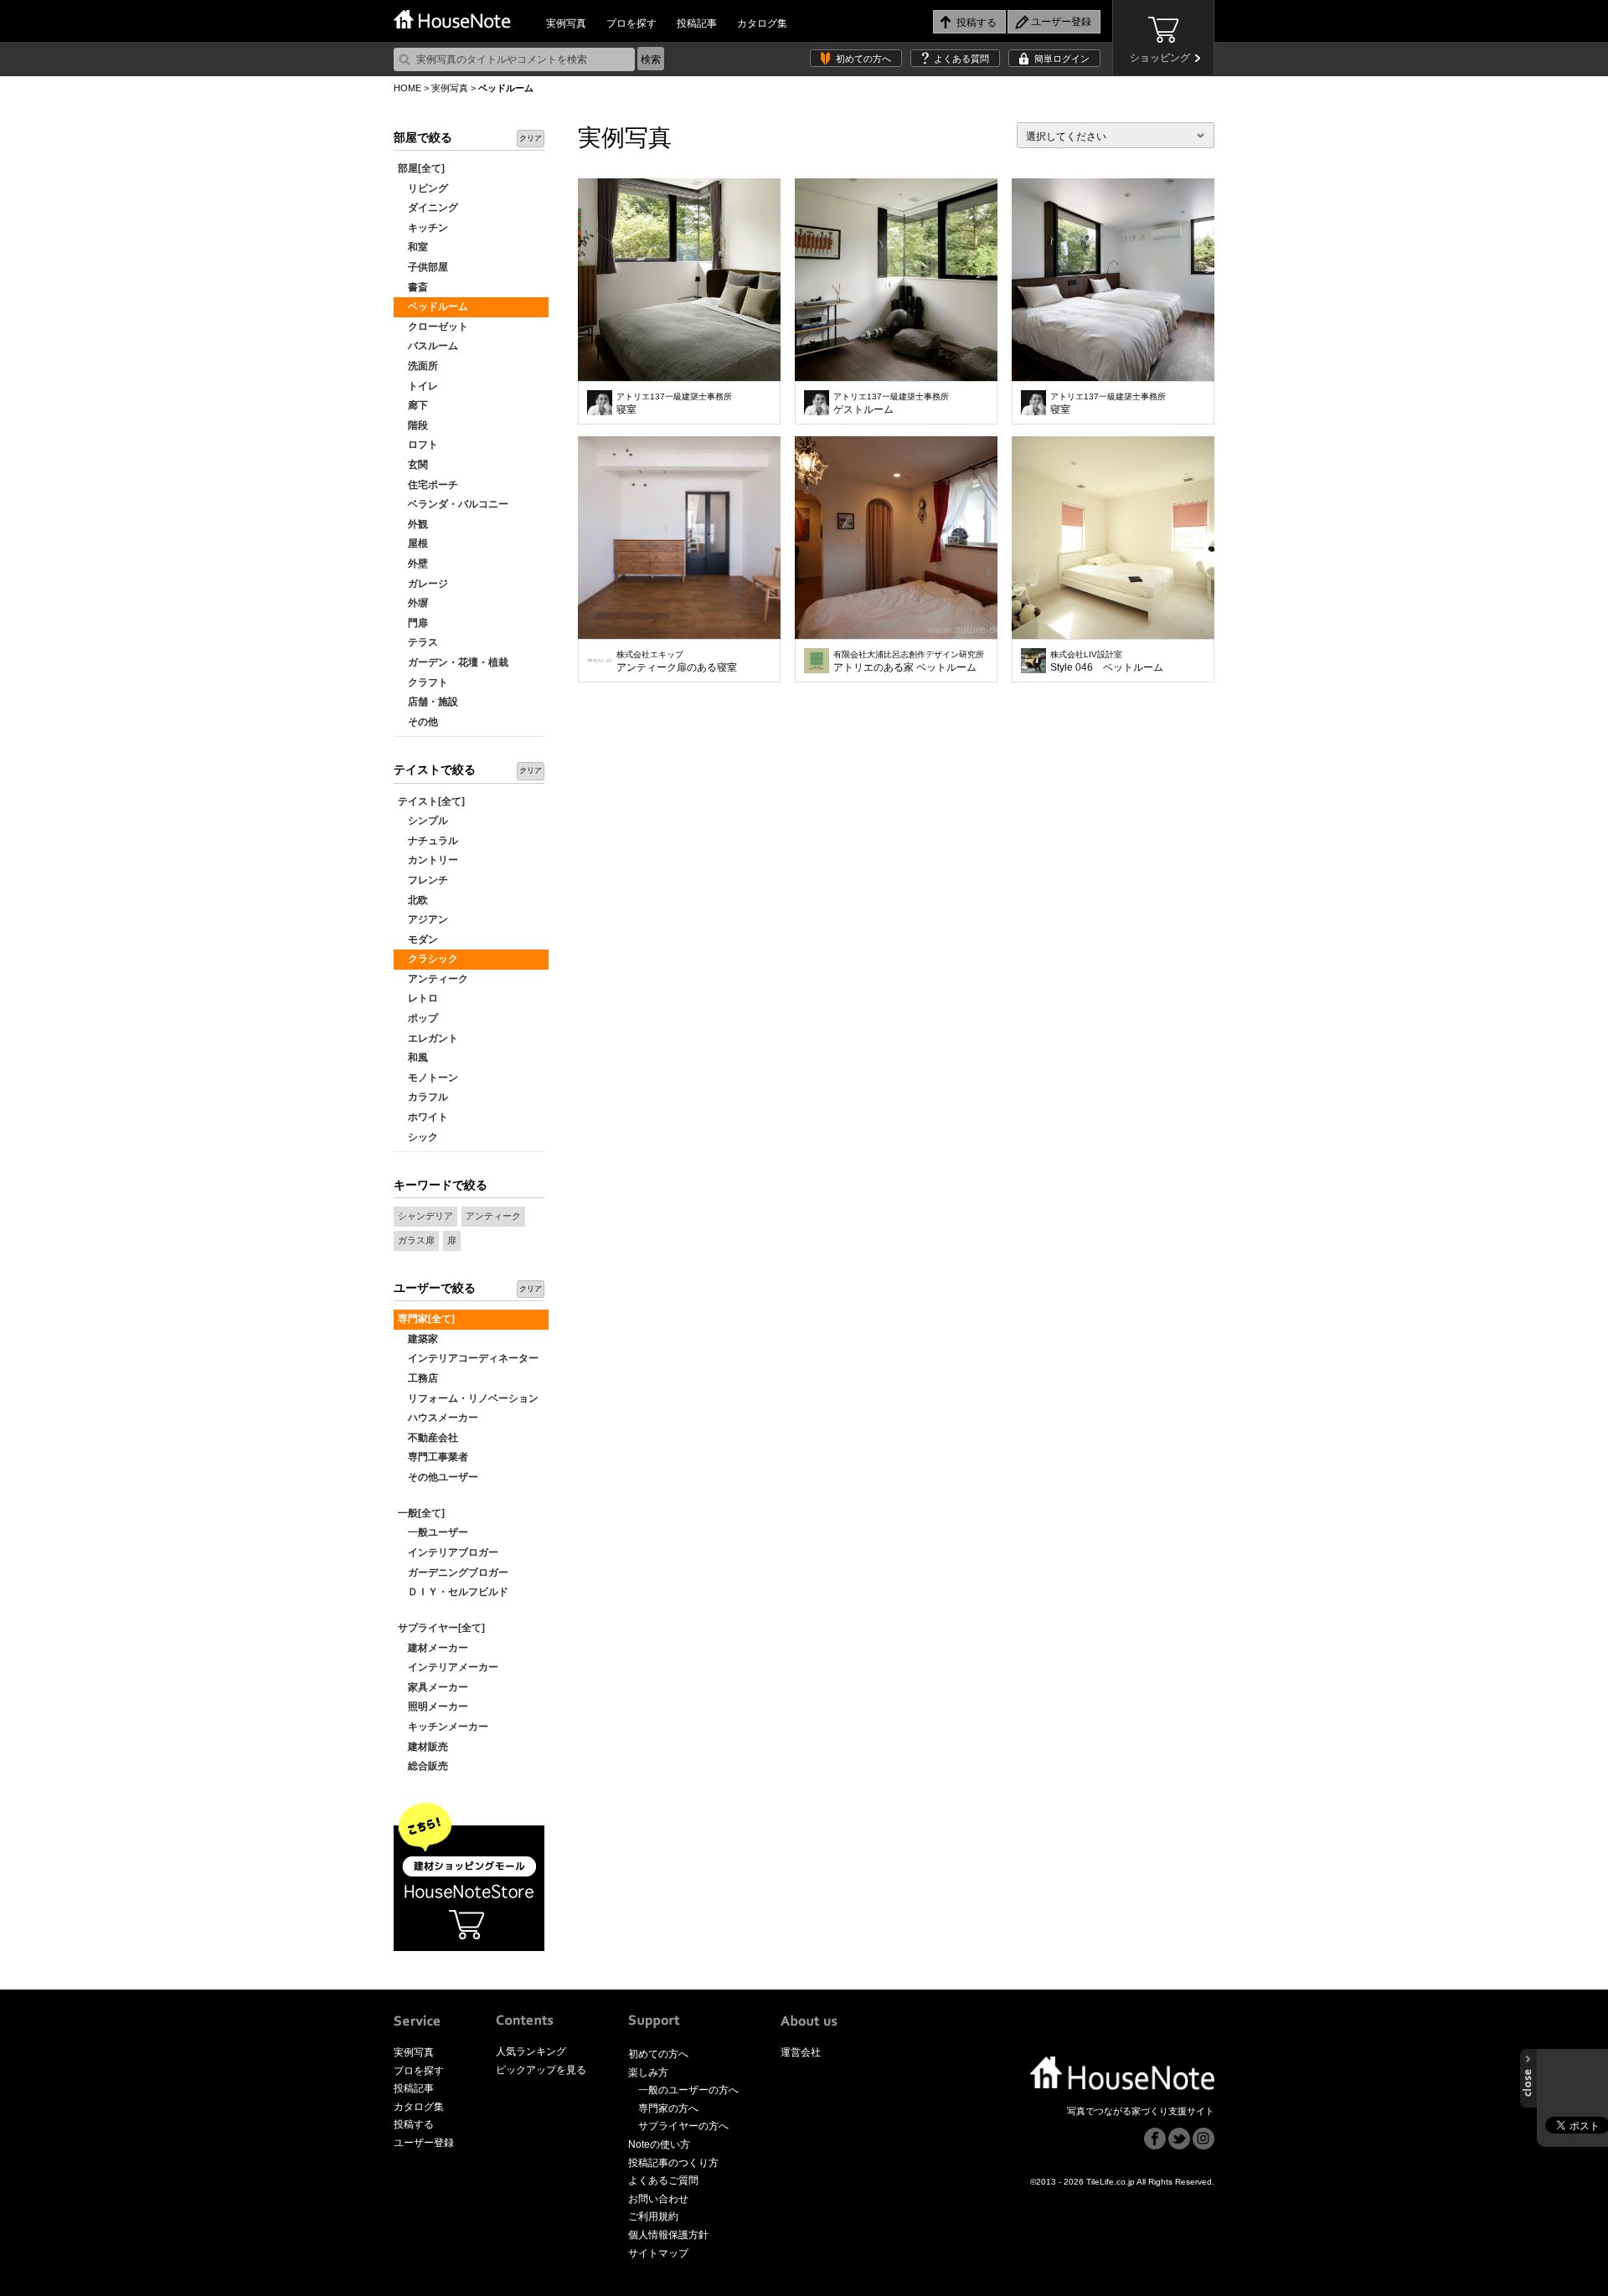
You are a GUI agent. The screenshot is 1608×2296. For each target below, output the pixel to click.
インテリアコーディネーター (468, 1358)
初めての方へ (863, 59)
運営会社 (801, 2052)
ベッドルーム (433, 306)
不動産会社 (428, 1438)
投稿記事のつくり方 (673, 2163)
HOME (407, 88)
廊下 (413, 405)
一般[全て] (421, 1513)
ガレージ (423, 584)
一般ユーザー (433, 1532)
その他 (418, 722)
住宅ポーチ (428, 485)
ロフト (418, 445)
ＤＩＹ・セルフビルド (453, 1592)
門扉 (413, 623)
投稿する (414, 2124)
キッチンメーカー (443, 1727)
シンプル (423, 821)
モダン (418, 940)
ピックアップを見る (541, 2070)
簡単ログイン (1062, 59)
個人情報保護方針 (668, 2235)
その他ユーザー (438, 1477)
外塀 (413, 603)
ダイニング (428, 208)
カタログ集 (762, 23)
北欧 (413, 900)
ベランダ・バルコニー (453, 504)
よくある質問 (961, 59)
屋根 (413, 543)
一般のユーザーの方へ (688, 2090)
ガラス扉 (416, 1240)
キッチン (423, 228)
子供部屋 (423, 267)
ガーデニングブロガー (453, 1573)
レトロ (418, 998)
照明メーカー (433, 1707)
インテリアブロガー (448, 1552)
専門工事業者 (433, 1457)
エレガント (428, 1038)
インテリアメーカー (448, 1667)
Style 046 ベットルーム (1107, 662)
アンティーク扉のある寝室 (677, 662)
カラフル (423, 1097)
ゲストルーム (891, 404)
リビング (423, 188)
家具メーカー (433, 1687)
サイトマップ (658, 2253)
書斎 (413, 287)
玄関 (413, 465)
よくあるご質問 (663, 2180)
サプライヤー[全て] (441, 1628)
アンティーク (433, 979)
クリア (531, 138)
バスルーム (428, 346)
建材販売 (423, 1747)
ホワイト (423, 1117)
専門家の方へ (668, 2108)
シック (418, 1137)
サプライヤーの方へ (683, 2126)
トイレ (418, 386)
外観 (413, 524)
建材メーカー (433, 1648)
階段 (413, 425)
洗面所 (418, 366)
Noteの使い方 (659, 2144)
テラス (418, 642)
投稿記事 (697, 23)
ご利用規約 (653, 2216)
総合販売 (423, 1766)
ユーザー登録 (424, 2143)
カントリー (428, 860)
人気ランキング (531, 2051)
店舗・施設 (428, 702)
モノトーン (428, 1078)
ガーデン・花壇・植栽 (453, 662)
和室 (413, 247)
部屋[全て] (421, 168)
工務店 (418, 1378)
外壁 (413, 564)
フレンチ (423, 880)
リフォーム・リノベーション (468, 1398)
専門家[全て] (426, 1319)
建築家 (418, 1339)
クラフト (423, 682)
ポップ (418, 1018)
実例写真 (566, 23)
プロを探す (631, 23)
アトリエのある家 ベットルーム (909, 662)
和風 (413, 1058)
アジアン (423, 919)
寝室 (674, 404)
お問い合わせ (658, 2199)
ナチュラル (428, 841)
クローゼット (433, 327)
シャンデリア (425, 1216)
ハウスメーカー (438, 1418)
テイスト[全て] (431, 801)
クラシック (428, 959)
